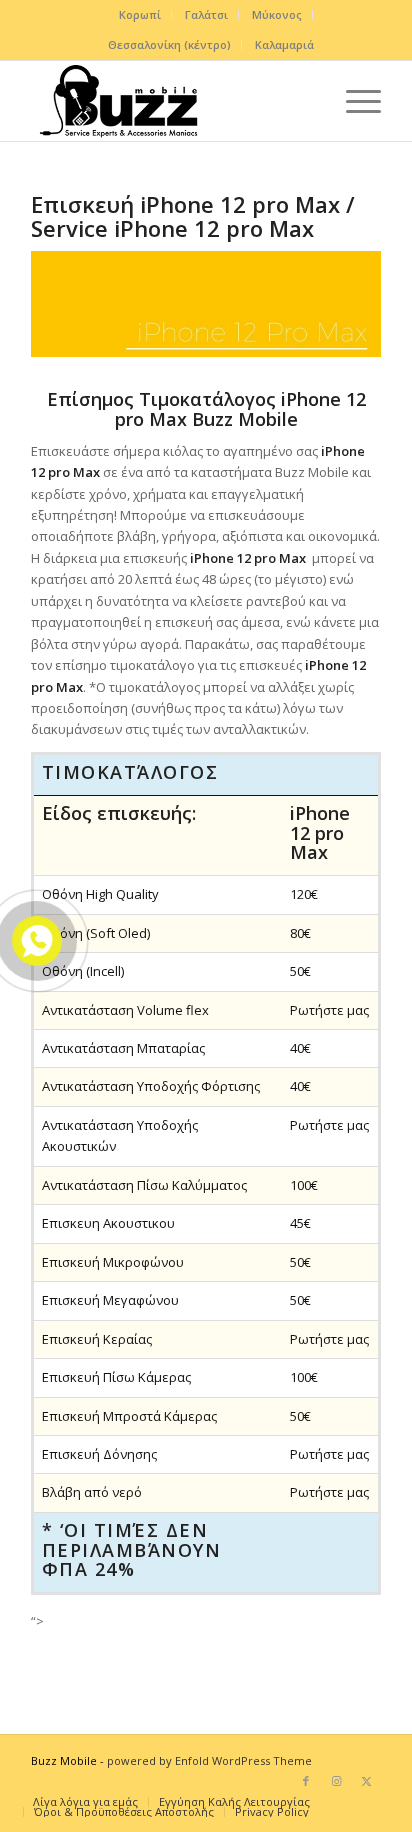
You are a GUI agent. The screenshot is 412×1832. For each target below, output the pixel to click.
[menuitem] (140, 15)
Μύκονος (277, 14)
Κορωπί (140, 14)
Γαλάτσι (206, 14)
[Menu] (353, 101)
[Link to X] (366, 1781)
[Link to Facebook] (306, 1781)
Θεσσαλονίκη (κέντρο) (169, 44)
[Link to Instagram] (336, 1781)
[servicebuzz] (171, 101)
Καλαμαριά (284, 44)
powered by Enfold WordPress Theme (209, 1760)
